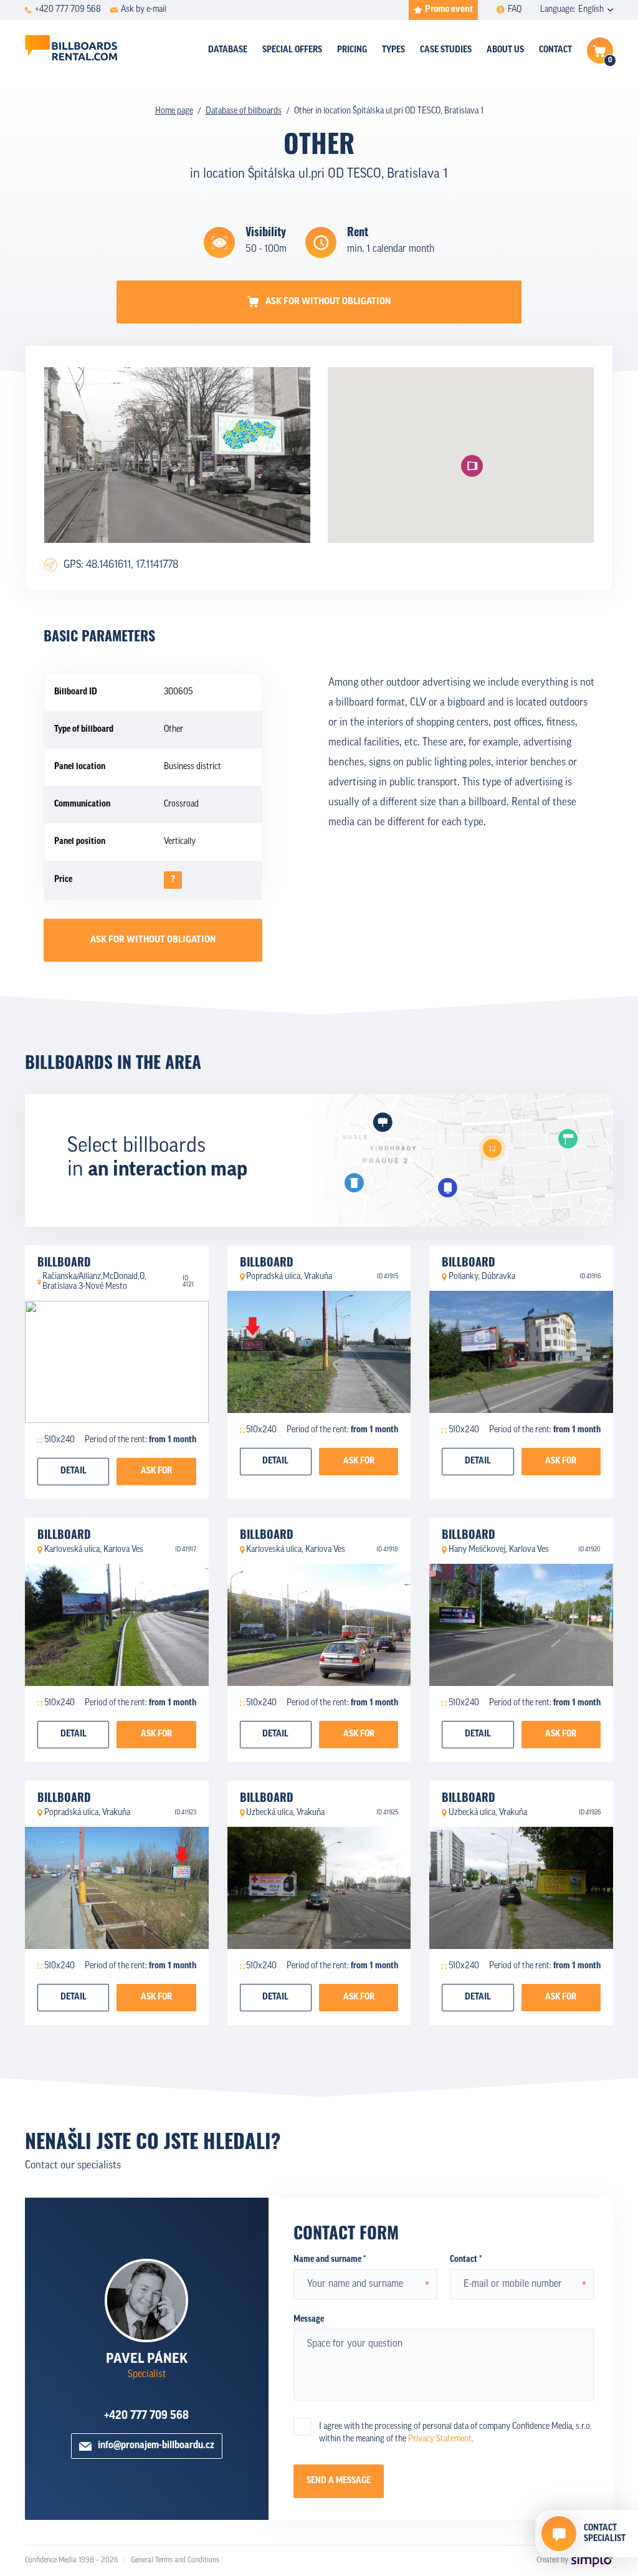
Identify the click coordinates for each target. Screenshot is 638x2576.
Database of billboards (244, 111)
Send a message (339, 2481)
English (591, 10)
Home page (174, 111)
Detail (74, 1471)
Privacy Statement (440, 2439)
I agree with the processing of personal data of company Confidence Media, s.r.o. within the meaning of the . (455, 2433)
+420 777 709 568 (146, 2416)
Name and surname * (330, 2260)
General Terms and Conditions (175, 2560)
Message (309, 2320)
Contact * (466, 2260)
